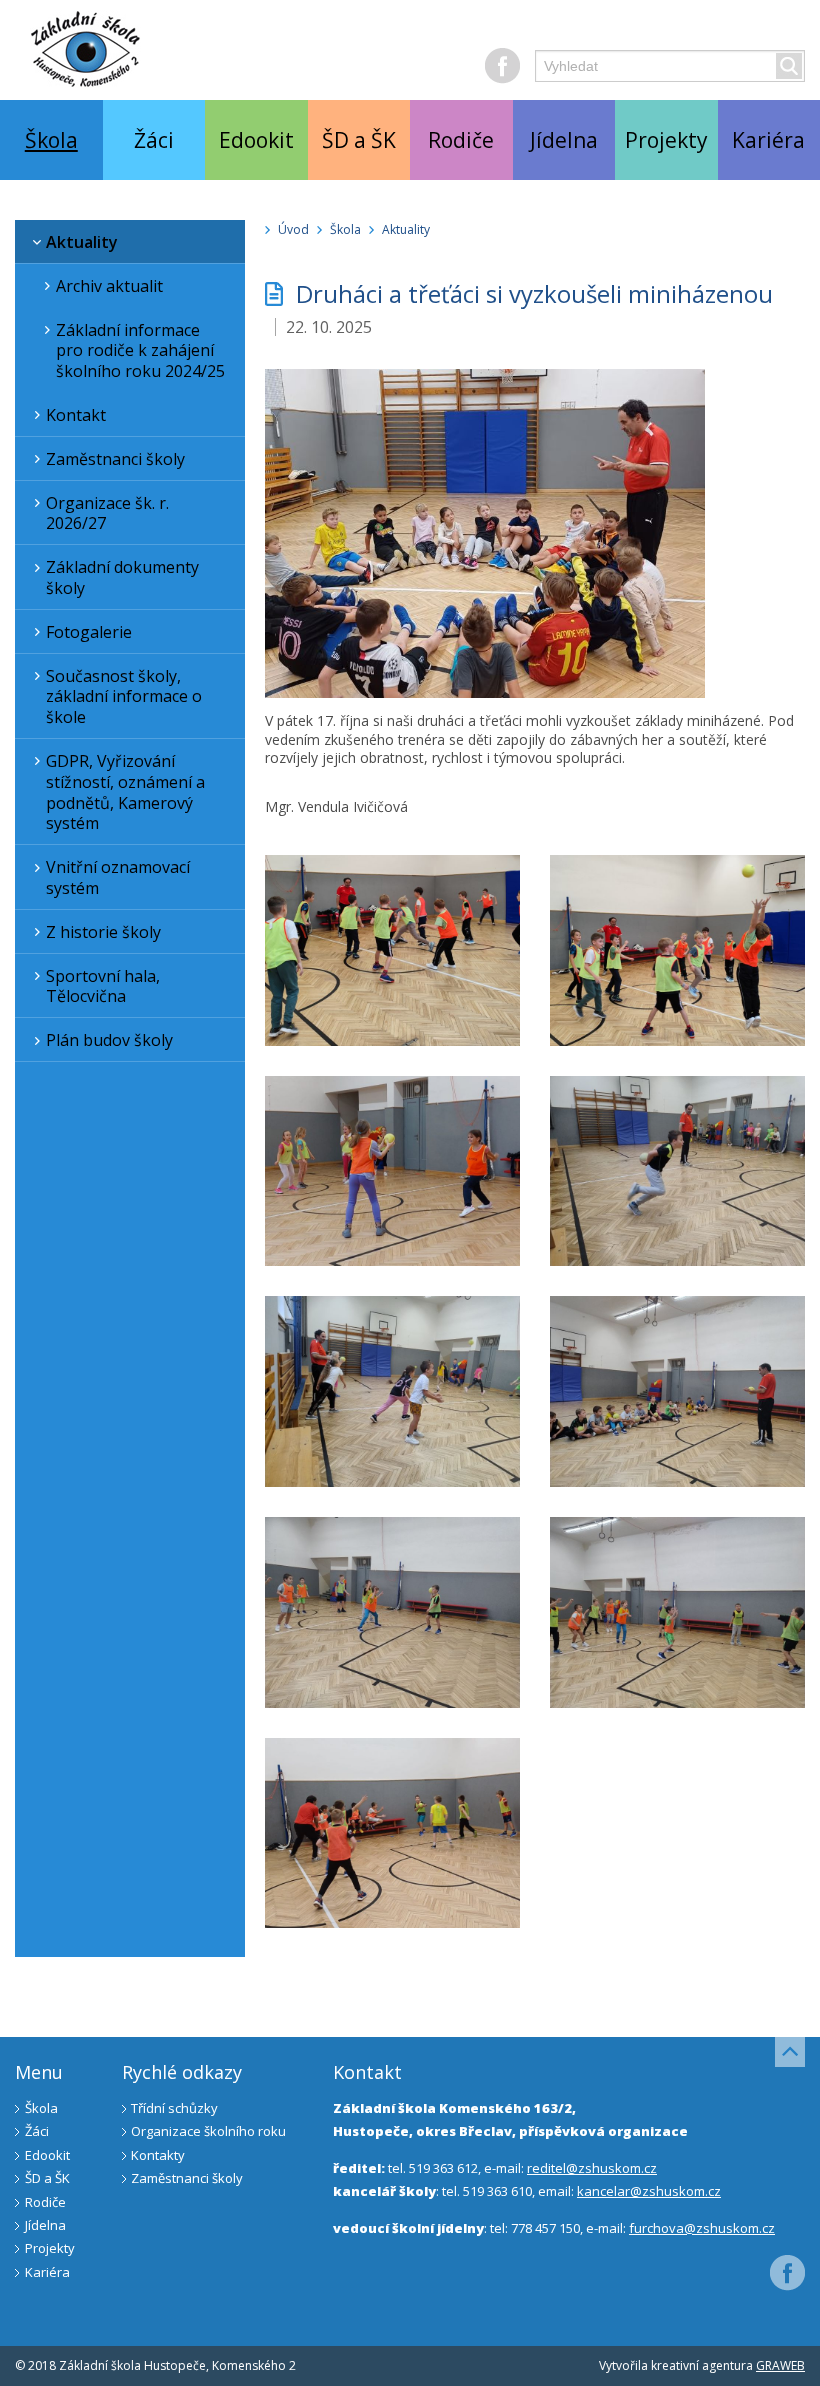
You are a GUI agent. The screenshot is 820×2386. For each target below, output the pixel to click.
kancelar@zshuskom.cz (649, 2191)
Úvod (293, 229)
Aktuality (82, 242)
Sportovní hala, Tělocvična (103, 986)
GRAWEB (780, 2365)
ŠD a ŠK (359, 140)
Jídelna (564, 140)
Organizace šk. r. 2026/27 (107, 513)
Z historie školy (103, 932)
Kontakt (76, 415)
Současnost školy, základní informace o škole (124, 697)
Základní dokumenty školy (122, 577)
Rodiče (461, 140)
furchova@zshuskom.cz (702, 2228)
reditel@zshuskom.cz (592, 2168)
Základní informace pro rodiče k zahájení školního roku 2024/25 (140, 351)
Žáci (154, 140)
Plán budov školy (109, 1040)
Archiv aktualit (109, 286)
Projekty (666, 140)
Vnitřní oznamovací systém (118, 877)
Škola (51, 140)
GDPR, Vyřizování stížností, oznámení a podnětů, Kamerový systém (125, 792)
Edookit (256, 140)
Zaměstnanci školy (115, 459)
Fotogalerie (89, 632)
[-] (485, 692)
